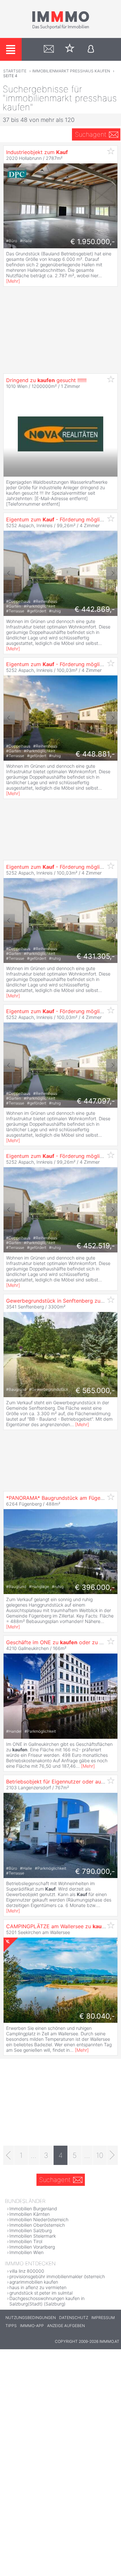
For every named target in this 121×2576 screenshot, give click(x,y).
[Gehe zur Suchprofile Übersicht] (49, 49)
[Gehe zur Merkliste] (70, 49)
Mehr (13, 281)
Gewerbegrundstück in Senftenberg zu (63, 1301)
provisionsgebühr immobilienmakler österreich (57, 2276)
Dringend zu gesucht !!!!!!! (46, 380)
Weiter (112, 573)
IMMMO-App (32, 2326)
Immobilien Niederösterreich (39, 2219)
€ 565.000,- (95, 1390)
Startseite (15, 71)
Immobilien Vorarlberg (32, 2247)
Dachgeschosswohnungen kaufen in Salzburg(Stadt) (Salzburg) (47, 2301)
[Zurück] (9, 2155)
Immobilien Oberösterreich (37, 2225)
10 (100, 2155)
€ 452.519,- (96, 1246)
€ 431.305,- (96, 956)
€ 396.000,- (95, 1587)
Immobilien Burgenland (33, 2209)
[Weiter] (112, 2155)
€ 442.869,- (95, 609)
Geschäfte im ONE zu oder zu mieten (61, 1642)
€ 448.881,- (95, 754)
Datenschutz (74, 2318)
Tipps (11, 2326)
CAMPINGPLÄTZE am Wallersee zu (58, 1926)
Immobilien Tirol (26, 2241)
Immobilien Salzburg (30, 2230)
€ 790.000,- (95, 1871)
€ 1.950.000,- (93, 242)
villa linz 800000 (27, 2271)
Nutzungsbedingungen (31, 2318)
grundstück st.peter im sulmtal (41, 2293)
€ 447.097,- (96, 1101)
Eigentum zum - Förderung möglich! (56, 519)
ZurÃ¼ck (9, 573)
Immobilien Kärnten (30, 2214)
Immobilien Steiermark (33, 2236)
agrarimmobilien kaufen (34, 2282)
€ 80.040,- (97, 2016)
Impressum (103, 2318)
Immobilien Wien (26, 2252)
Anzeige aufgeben (66, 2326)
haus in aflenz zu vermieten (38, 2287)
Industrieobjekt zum (37, 152)
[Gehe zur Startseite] (61, 28)
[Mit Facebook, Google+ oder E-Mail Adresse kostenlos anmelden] (91, 49)
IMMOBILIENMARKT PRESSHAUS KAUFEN (71, 71)
